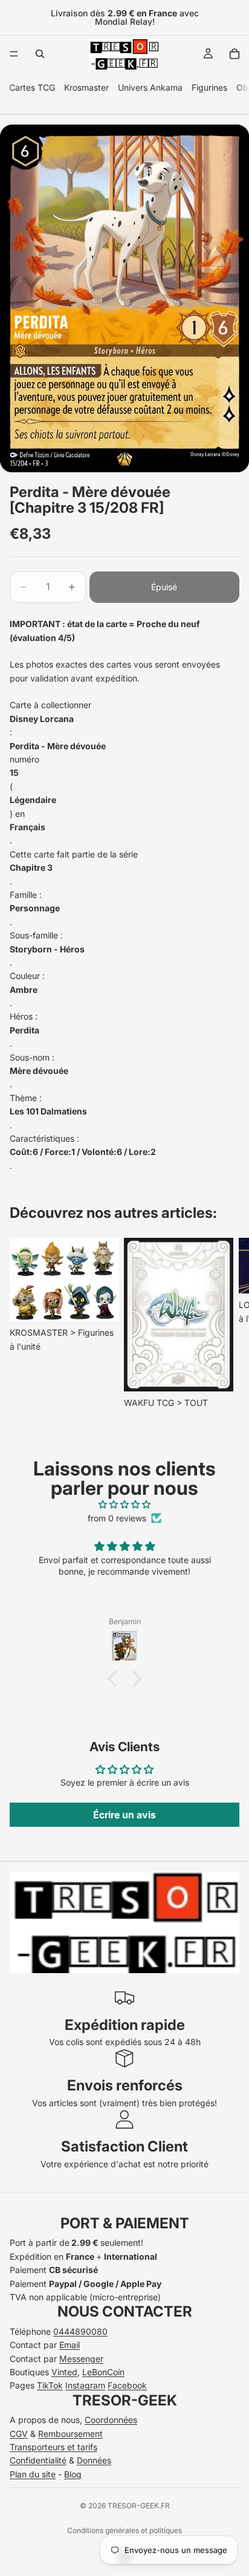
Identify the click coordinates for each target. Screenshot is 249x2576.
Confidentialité (38, 2460)
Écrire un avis (124, 1815)
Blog (73, 2474)
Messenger (81, 2359)
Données (94, 2460)
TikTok (50, 2385)
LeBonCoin (103, 2372)
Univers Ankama (150, 87)
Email (70, 2345)
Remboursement (70, 2434)
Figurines (209, 87)
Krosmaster (86, 87)
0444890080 (80, 2331)
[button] (115, 1679)
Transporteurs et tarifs (53, 2447)
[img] (124, 1504)
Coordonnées (111, 2420)
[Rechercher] (40, 54)
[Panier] (234, 54)
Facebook (127, 2385)
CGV (19, 2434)
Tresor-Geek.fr (139, 2506)
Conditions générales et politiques (124, 2530)
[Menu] (14, 54)
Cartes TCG (32, 87)
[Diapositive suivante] (226, 1324)
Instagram (85, 2385)
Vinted (64, 2372)
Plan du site (33, 2474)
